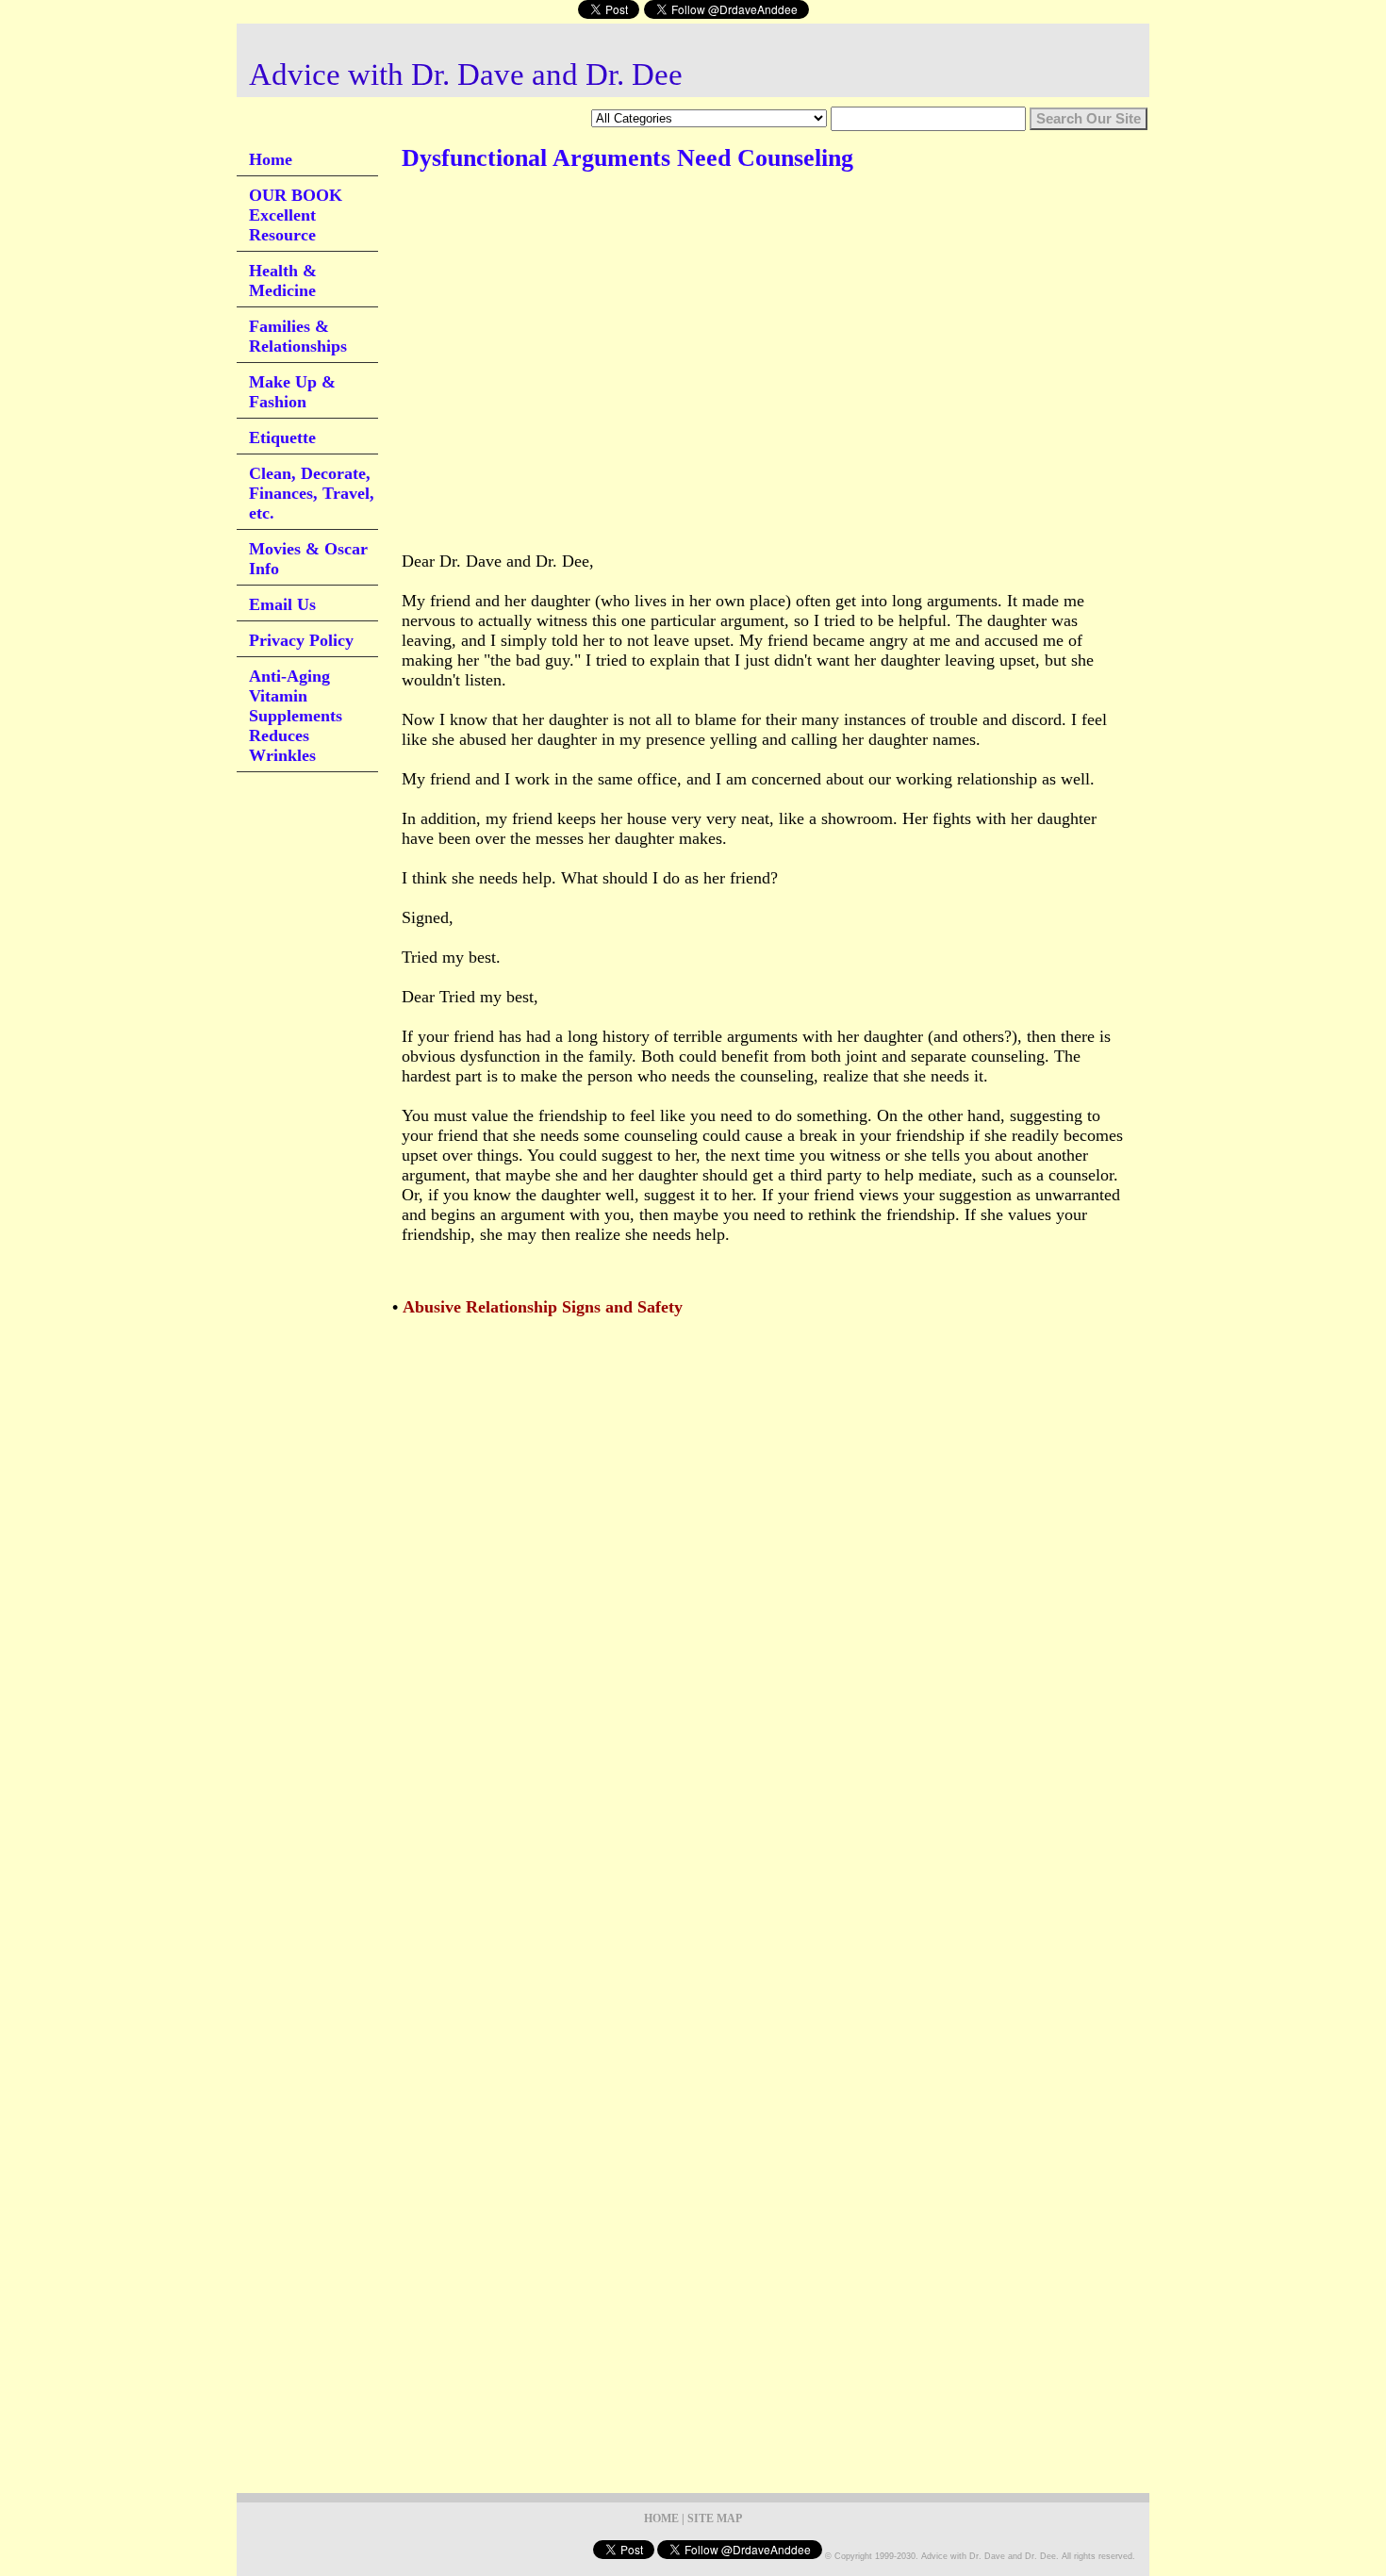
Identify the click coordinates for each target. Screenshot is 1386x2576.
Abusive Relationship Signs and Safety (543, 1307)
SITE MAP (715, 2518)
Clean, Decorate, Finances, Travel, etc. (312, 493)
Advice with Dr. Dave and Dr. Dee (466, 74)
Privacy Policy (301, 640)
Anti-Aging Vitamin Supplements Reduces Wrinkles (296, 716)
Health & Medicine (283, 281)
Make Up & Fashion (292, 392)
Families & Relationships (298, 336)
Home (271, 159)
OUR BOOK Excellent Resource (296, 215)
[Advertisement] (745, 244)
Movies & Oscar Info (308, 559)
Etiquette (282, 438)
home (661, 2518)
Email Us (282, 604)
